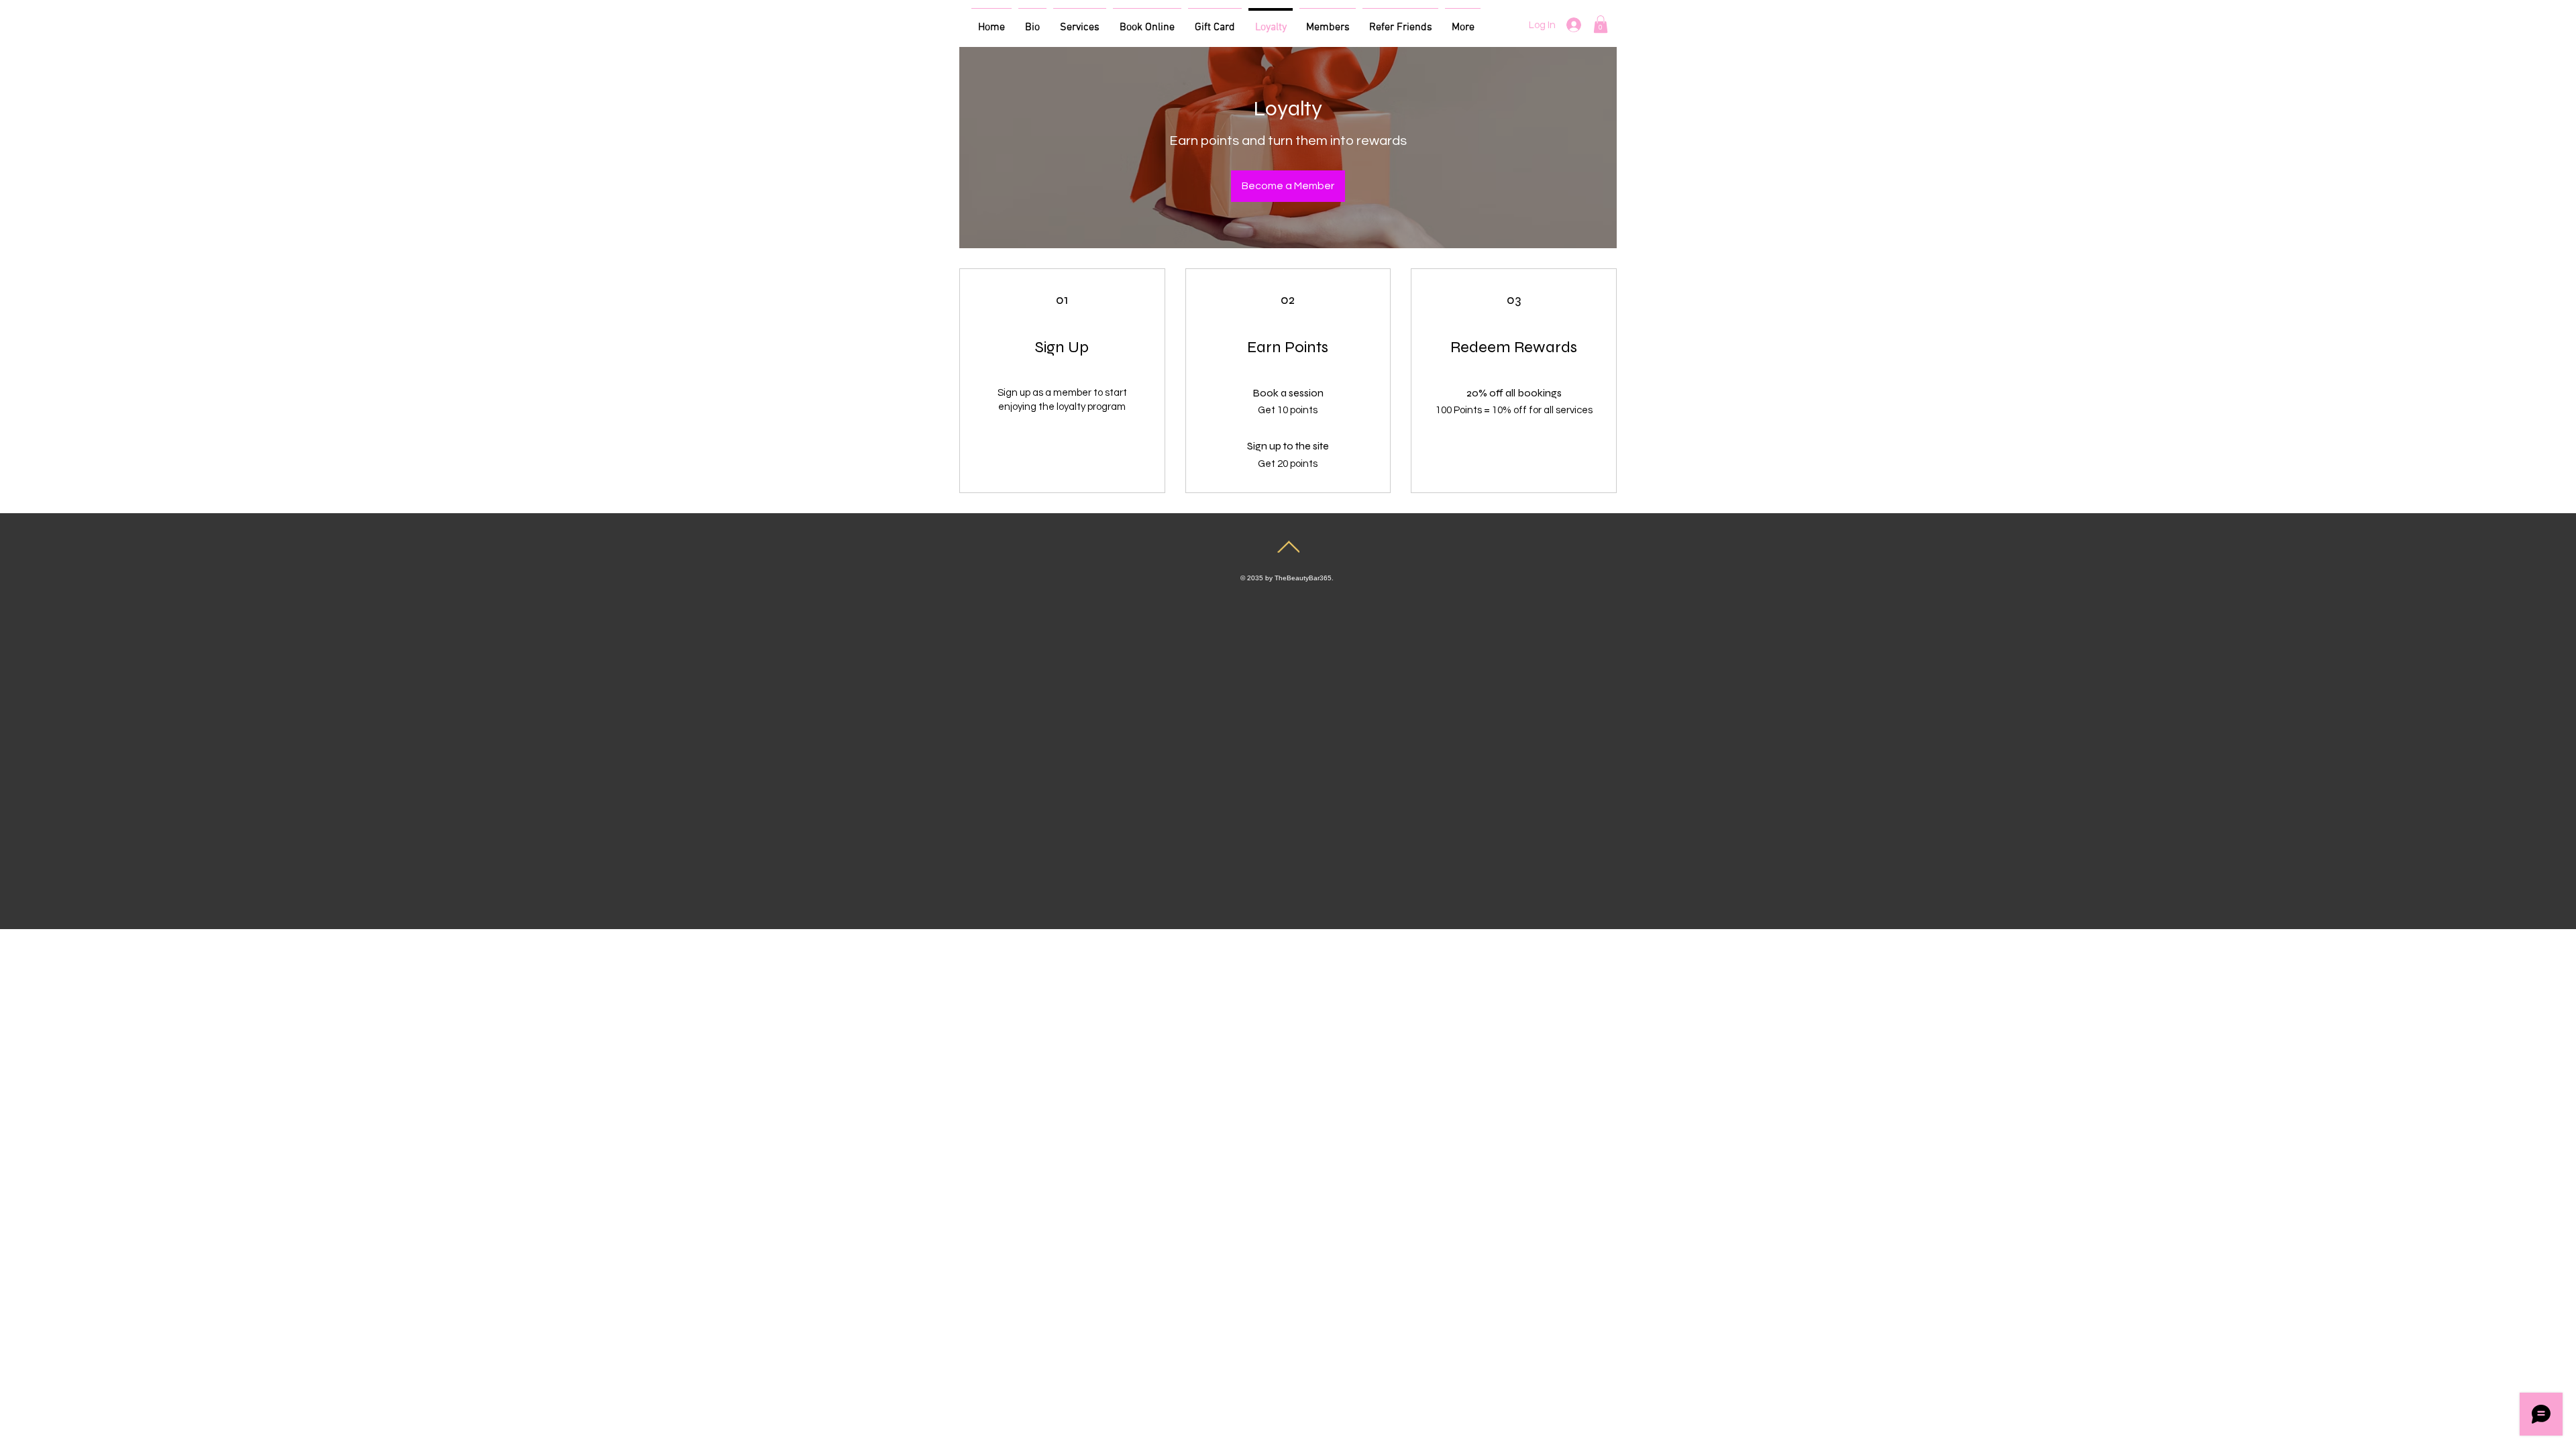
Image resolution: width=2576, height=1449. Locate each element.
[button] (1601, 24)
